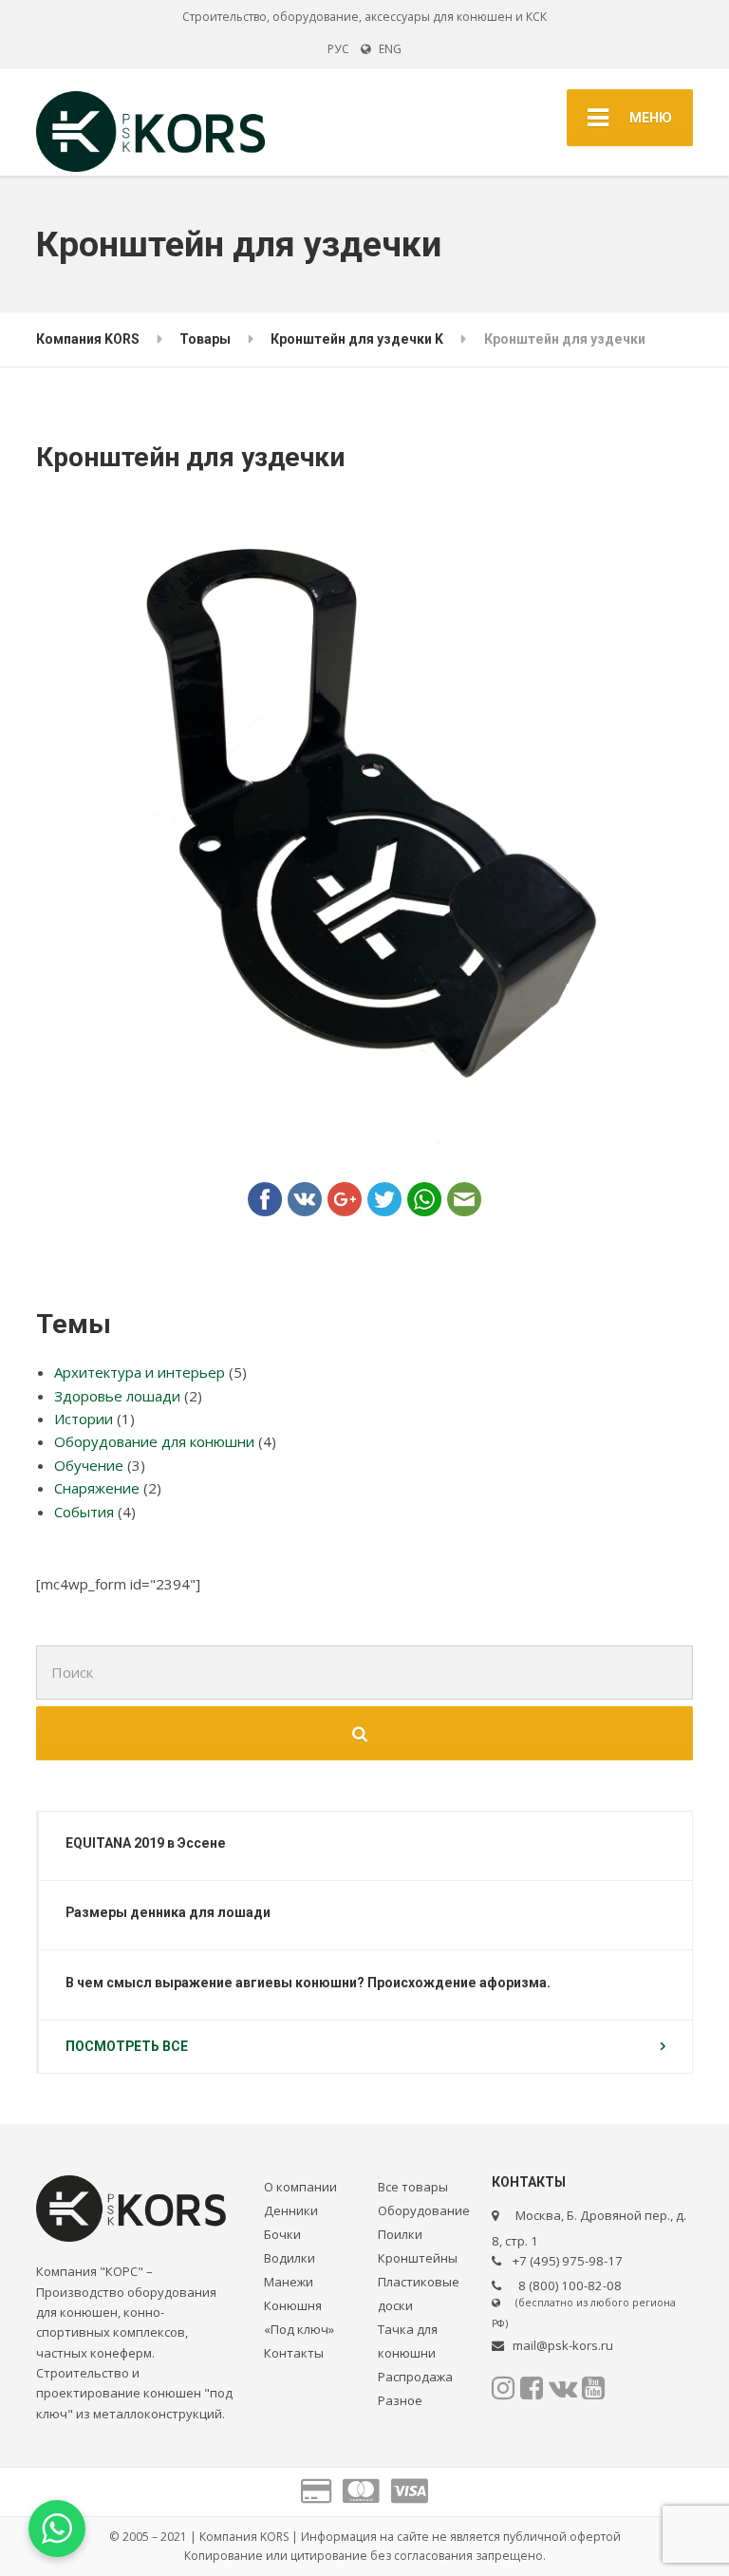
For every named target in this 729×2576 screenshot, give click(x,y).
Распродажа (415, 2377)
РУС (338, 49)
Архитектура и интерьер (140, 1372)
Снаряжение (97, 1488)
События (84, 1512)
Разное (400, 2400)
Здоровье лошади (117, 1396)
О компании (300, 2187)
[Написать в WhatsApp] (57, 2529)
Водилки (290, 2258)
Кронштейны (418, 2258)
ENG (386, 49)
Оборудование (424, 2210)
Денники (291, 2210)
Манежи (289, 2282)
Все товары (413, 2187)
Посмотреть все (127, 2046)
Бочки (282, 2234)
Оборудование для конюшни (154, 1441)
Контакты (294, 2353)
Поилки (400, 2234)
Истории (84, 1419)
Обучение (89, 1465)
